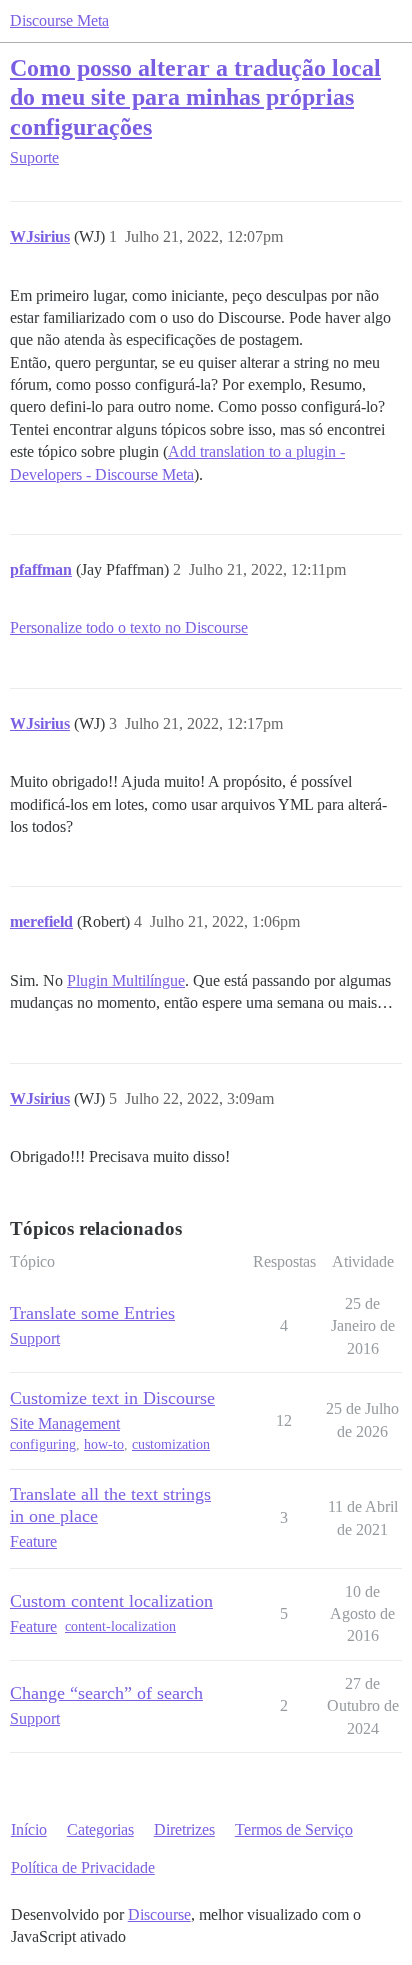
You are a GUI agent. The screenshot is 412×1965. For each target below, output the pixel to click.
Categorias (100, 1829)
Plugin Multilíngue (126, 980)
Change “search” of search (106, 1693)
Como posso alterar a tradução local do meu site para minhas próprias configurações (195, 96)
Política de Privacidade (83, 1867)
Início (29, 1829)
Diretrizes (184, 1829)
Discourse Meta (59, 20)
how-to (104, 1444)
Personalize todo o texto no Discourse (129, 627)
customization (171, 1444)
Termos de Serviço (294, 1829)
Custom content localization (111, 1601)
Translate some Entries (92, 1313)
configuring (43, 1444)
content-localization (120, 1626)
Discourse (159, 1914)
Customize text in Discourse (112, 1398)
